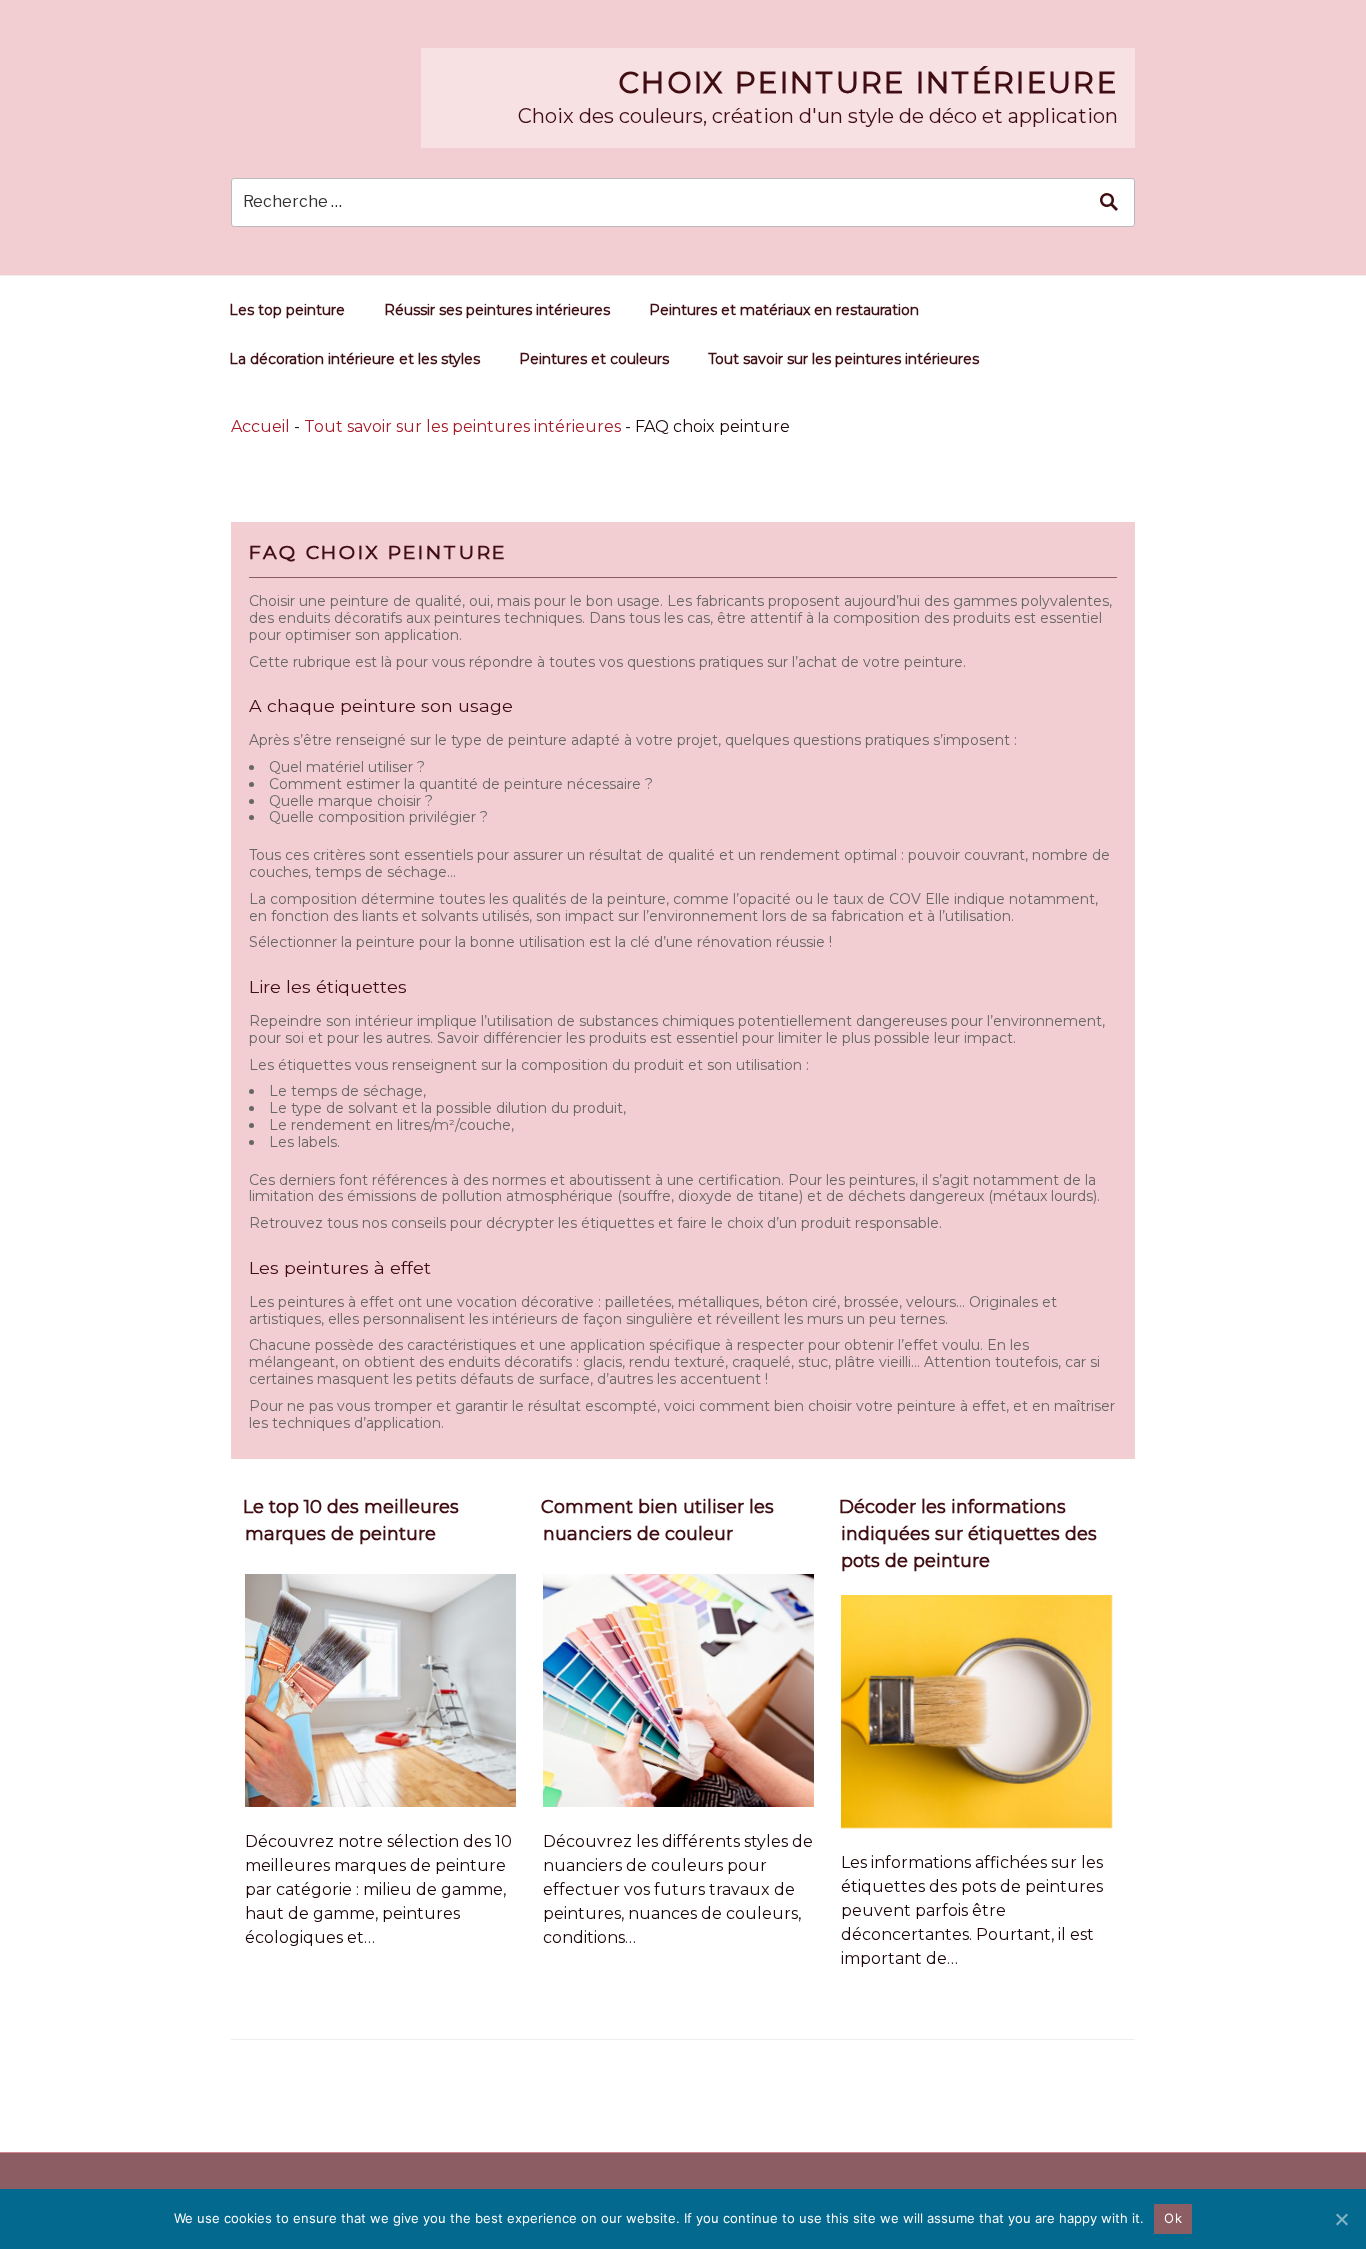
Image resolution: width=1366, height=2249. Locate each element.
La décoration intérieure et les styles (354, 359)
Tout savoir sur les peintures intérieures (843, 359)
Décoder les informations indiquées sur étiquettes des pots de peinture (968, 1534)
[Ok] (1341, 2219)
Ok (1173, 2218)
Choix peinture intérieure (868, 82)
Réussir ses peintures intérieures (497, 310)
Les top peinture (287, 310)
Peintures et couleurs (594, 359)
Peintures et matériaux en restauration (784, 310)
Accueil (260, 426)
